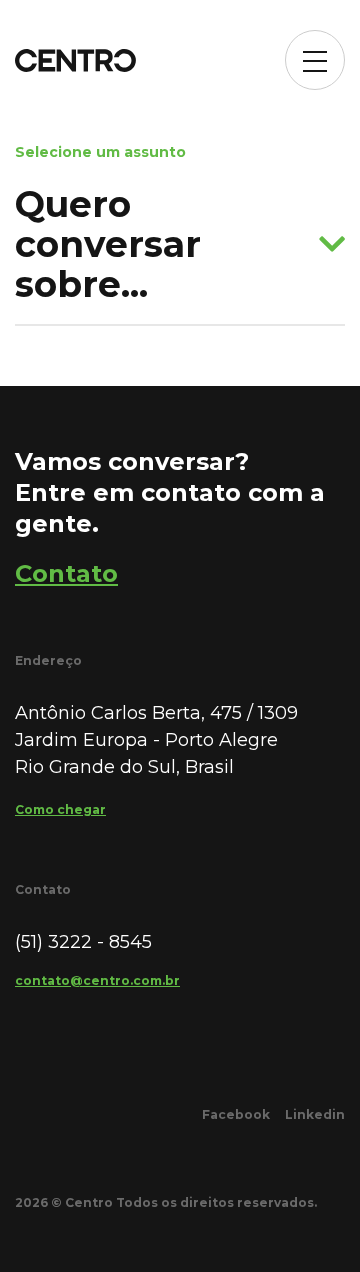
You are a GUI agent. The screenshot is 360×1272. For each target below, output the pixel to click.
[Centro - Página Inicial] (75, 60)
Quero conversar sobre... (108, 244)
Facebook (236, 1114)
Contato (66, 573)
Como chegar (60, 809)
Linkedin (315, 1114)
